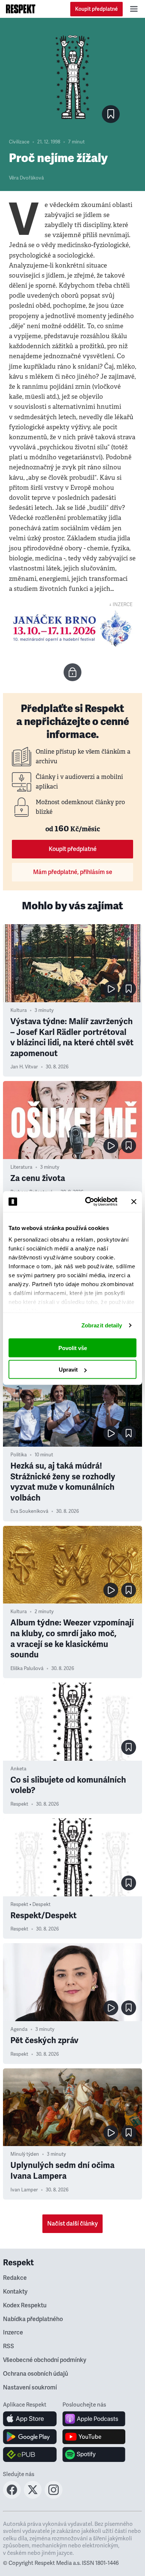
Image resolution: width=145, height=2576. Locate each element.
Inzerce (13, 2333)
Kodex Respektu (25, 2305)
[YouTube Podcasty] (94, 2437)
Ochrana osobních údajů (36, 2374)
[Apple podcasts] (94, 2419)
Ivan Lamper (24, 2190)
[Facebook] (12, 2496)
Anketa (18, 1769)
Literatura (21, 1167)
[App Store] (30, 2419)
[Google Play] (30, 2437)
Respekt (19, 1804)
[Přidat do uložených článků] (129, 989)
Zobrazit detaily (102, 1325)
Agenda (19, 2029)
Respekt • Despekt (30, 1905)
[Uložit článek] (111, 114)
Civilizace (19, 142)
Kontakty (15, 2292)
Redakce (15, 2278)
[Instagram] (54, 2496)
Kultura (19, 1010)
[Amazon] (30, 2454)
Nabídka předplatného (33, 2319)
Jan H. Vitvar (24, 1067)
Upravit (68, 1370)
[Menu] (134, 9)
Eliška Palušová (27, 1669)
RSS (9, 2346)
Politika (19, 1455)
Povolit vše (73, 1348)
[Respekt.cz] (21, 9)
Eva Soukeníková (29, 1511)
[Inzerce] (72, 629)
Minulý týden (25, 2154)
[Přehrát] (111, 989)
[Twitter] (33, 2496)
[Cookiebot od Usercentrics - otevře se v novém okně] (88, 1202)
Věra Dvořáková (26, 178)
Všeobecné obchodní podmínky (45, 2360)
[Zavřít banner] (134, 1201)
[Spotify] (94, 2454)
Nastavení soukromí (30, 2388)
